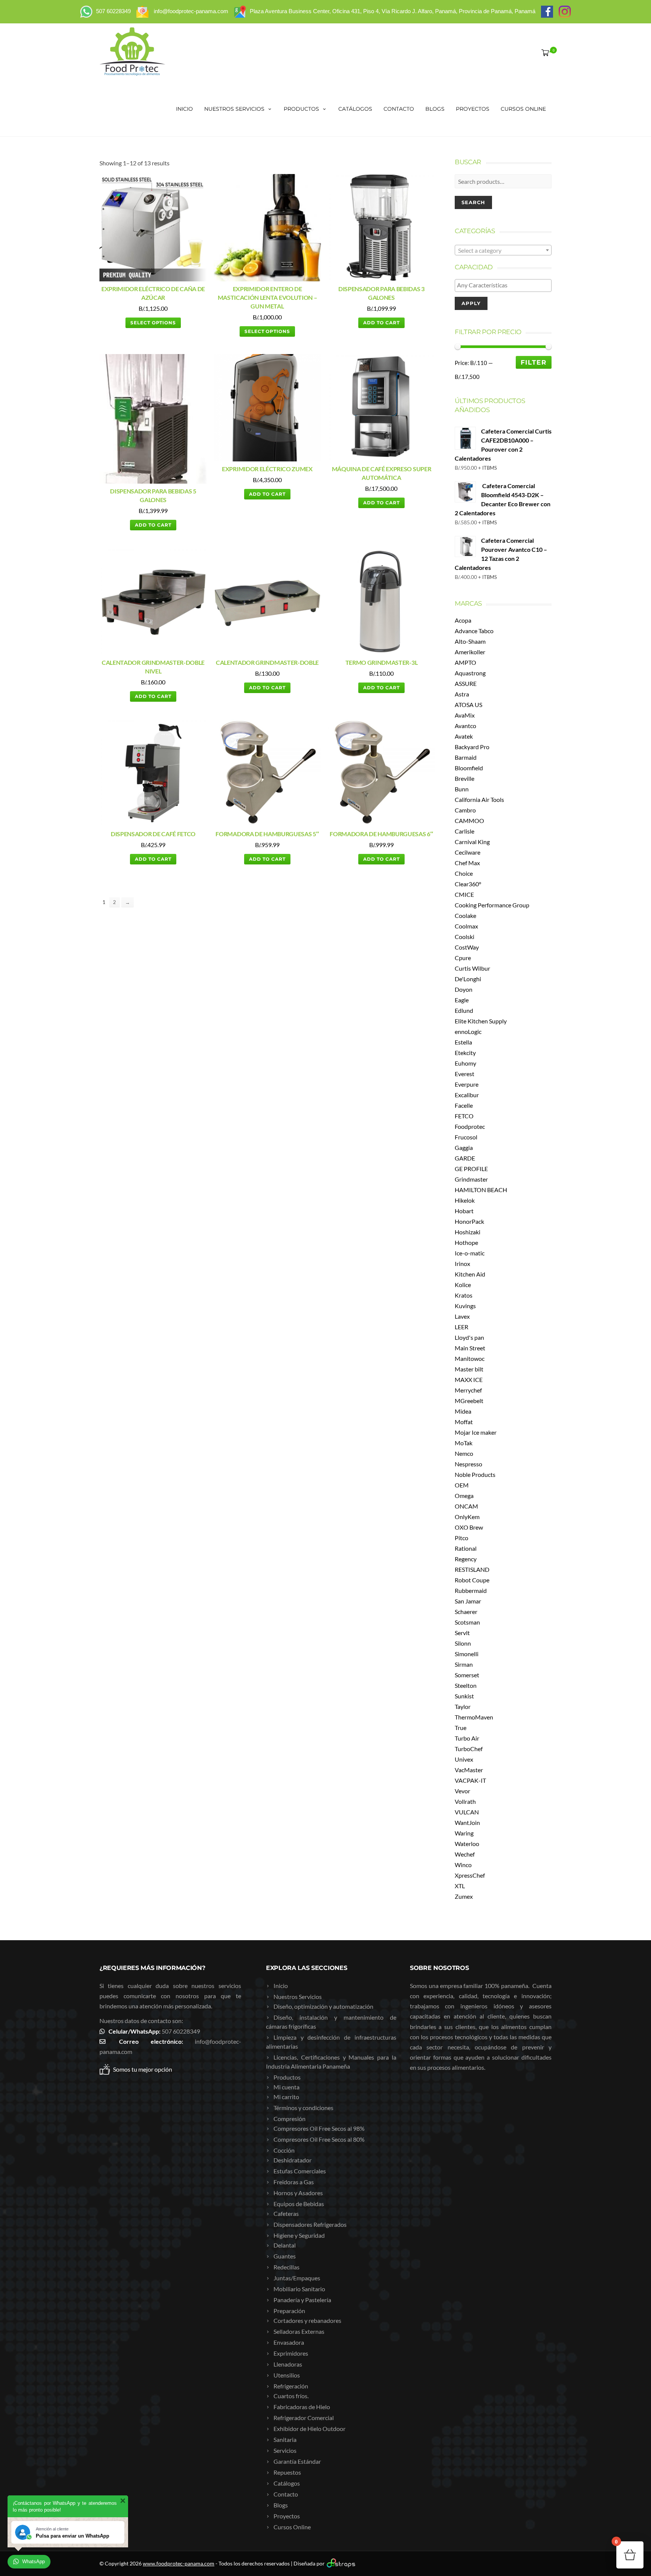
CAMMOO (469, 821)
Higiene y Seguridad (299, 2235)
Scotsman (467, 1622)
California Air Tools (479, 799)
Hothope (466, 1242)
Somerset (467, 1675)
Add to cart (381, 323)
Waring (464, 1833)
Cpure (463, 958)
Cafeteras (286, 2213)
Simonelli (467, 1654)
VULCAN (467, 1812)
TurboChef (469, 1749)
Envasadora (289, 2342)
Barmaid (466, 757)
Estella (463, 1042)
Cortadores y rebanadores (307, 2320)
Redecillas (287, 2267)
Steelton (466, 1685)
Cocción (284, 2150)
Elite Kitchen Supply (481, 1021)
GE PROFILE (471, 1169)
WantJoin (467, 1822)
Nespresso (468, 1464)
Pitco (462, 1538)
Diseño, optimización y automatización (323, 2006)
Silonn (463, 1643)
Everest (465, 1074)
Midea (463, 1411)
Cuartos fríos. (291, 2396)
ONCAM (466, 1506)
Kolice (463, 1285)
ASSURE (466, 683)
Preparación (289, 2311)
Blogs (435, 109)
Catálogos (355, 109)
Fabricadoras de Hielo (302, 2407)
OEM (462, 1485)
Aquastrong (470, 673)
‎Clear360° (468, 884)
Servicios (285, 2450)
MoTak (464, 1443)
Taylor (463, 1706)
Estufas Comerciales (300, 2171)
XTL (460, 1886)
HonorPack (469, 1221)
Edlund (464, 1010)
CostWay (467, 947)
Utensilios (287, 2375)
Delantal (285, 2245)
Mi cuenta (287, 2087)
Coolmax (466, 926)
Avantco (465, 726)
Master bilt (469, 1369)
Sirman (464, 1664)
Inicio (184, 109)
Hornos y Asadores (298, 2193)
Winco (463, 1865)
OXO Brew (469, 1527)
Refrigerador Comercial (304, 2418)
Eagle (462, 1000)
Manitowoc (470, 1358)
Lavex (462, 1316)
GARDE (465, 1158)
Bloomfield (469, 768)
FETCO (464, 1116)
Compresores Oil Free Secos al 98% (319, 2128)
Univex (464, 1759)
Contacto (399, 109)
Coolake (465, 915)
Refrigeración (291, 2386)
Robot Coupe (472, 1580)
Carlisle (465, 831)
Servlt (462, 1633)
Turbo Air (467, 1738)
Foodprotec (470, 1126)
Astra (462, 694)
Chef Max (467, 863)
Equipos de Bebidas (299, 2204)
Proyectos (473, 109)
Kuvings (465, 1306)
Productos (301, 109)
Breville (465, 778)
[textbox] (503, 250)
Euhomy (465, 1063)
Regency (466, 1559)
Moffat (464, 1422)
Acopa (463, 620)
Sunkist (464, 1696)
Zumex (464, 1896)
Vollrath (465, 1801)
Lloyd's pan (469, 1337)
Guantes (285, 2256)
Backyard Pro (472, 747)
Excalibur (467, 1095)
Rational (466, 1548)
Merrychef (468, 1390)
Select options (153, 323)
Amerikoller (470, 652)
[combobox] (503, 250)
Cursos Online (523, 109)
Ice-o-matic (470, 1253)
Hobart (464, 1211)
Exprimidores (291, 2353)
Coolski (465, 937)
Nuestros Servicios (234, 109)
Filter (534, 362)
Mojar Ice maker (476, 1432)
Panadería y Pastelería (302, 2300)
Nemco (464, 1453)
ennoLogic (468, 1031)
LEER (462, 1327)
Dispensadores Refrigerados (310, 2224)
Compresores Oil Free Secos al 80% (319, 2139)
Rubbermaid (471, 1590)
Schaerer (466, 1612)
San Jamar (468, 1601)
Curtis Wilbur (472, 968)
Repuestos (287, 2472)
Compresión (290, 2119)
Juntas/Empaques (297, 2278)
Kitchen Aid (470, 1274)
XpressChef (470, 1875)
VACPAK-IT (470, 1780)
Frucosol (466, 1137)
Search (473, 202)
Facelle (464, 1105)
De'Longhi (468, 979)
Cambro (465, 810)
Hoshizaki (468, 1232)
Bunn (462, 789)
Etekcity (465, 1053)
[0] (544, 52)
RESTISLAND (472, 1569)
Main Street (470, 1348)
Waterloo (467, 1844)
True (461, 1728)
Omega (464, 1496)
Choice (464, 873)
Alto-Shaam (470, 641)
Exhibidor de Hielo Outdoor (309, 2429)
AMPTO (465, 662)
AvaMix (465, 715)
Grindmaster (471, 1179)
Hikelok (465, 1200)
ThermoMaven (474, 1717)
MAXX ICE (469, 1380)
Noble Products (475, 1474)
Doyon (464, 989)
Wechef (465, 1854)
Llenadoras (288, 2364)
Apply (471, 303)
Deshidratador (293, 2160)
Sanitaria (285, 2439)
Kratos (464, 1295)
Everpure (467, 1084)
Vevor (462, 1791)
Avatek (464, 736)
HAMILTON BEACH (481, 1190)
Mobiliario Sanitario (299, 2289)
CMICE (464, 894)
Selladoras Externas (299, 2331)
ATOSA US (468, 705)
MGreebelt (469, 1401)
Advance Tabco (474, 631)
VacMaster (469, 1770)
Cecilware (468, 852)
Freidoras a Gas (294, 2182)
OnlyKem (467, 1517)
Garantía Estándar (297, 2461)
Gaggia (464, 1148)
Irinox (462, 1264)
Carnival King (472, 842)
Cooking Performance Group (492, 905)
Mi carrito (286, 2097)
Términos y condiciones (303, 2108)
